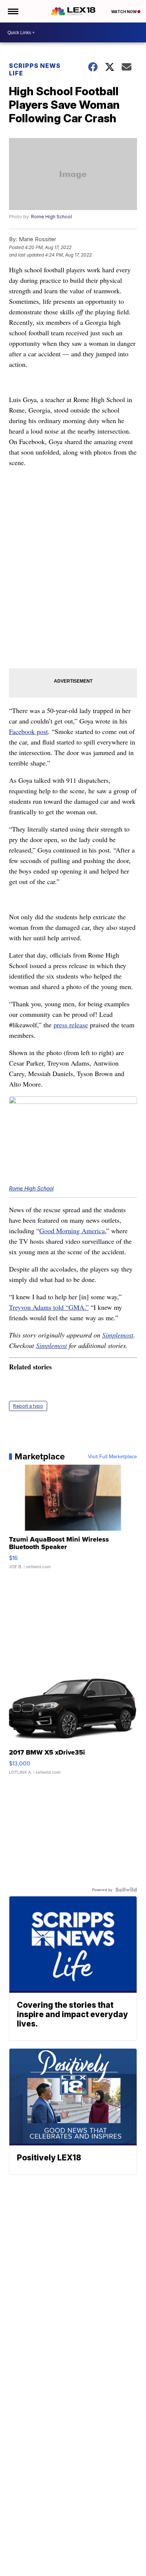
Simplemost (118, 1335)
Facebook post (28, 731)
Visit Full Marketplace (112, 1456)
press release (71, 1025)
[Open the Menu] (13, 11)
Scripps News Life (35, 69)
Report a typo (28, 1406)
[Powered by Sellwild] (126, 1890)
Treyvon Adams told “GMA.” (49, 1307)
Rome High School (51, 217)
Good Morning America (72, 1231)
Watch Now (124, 12)
